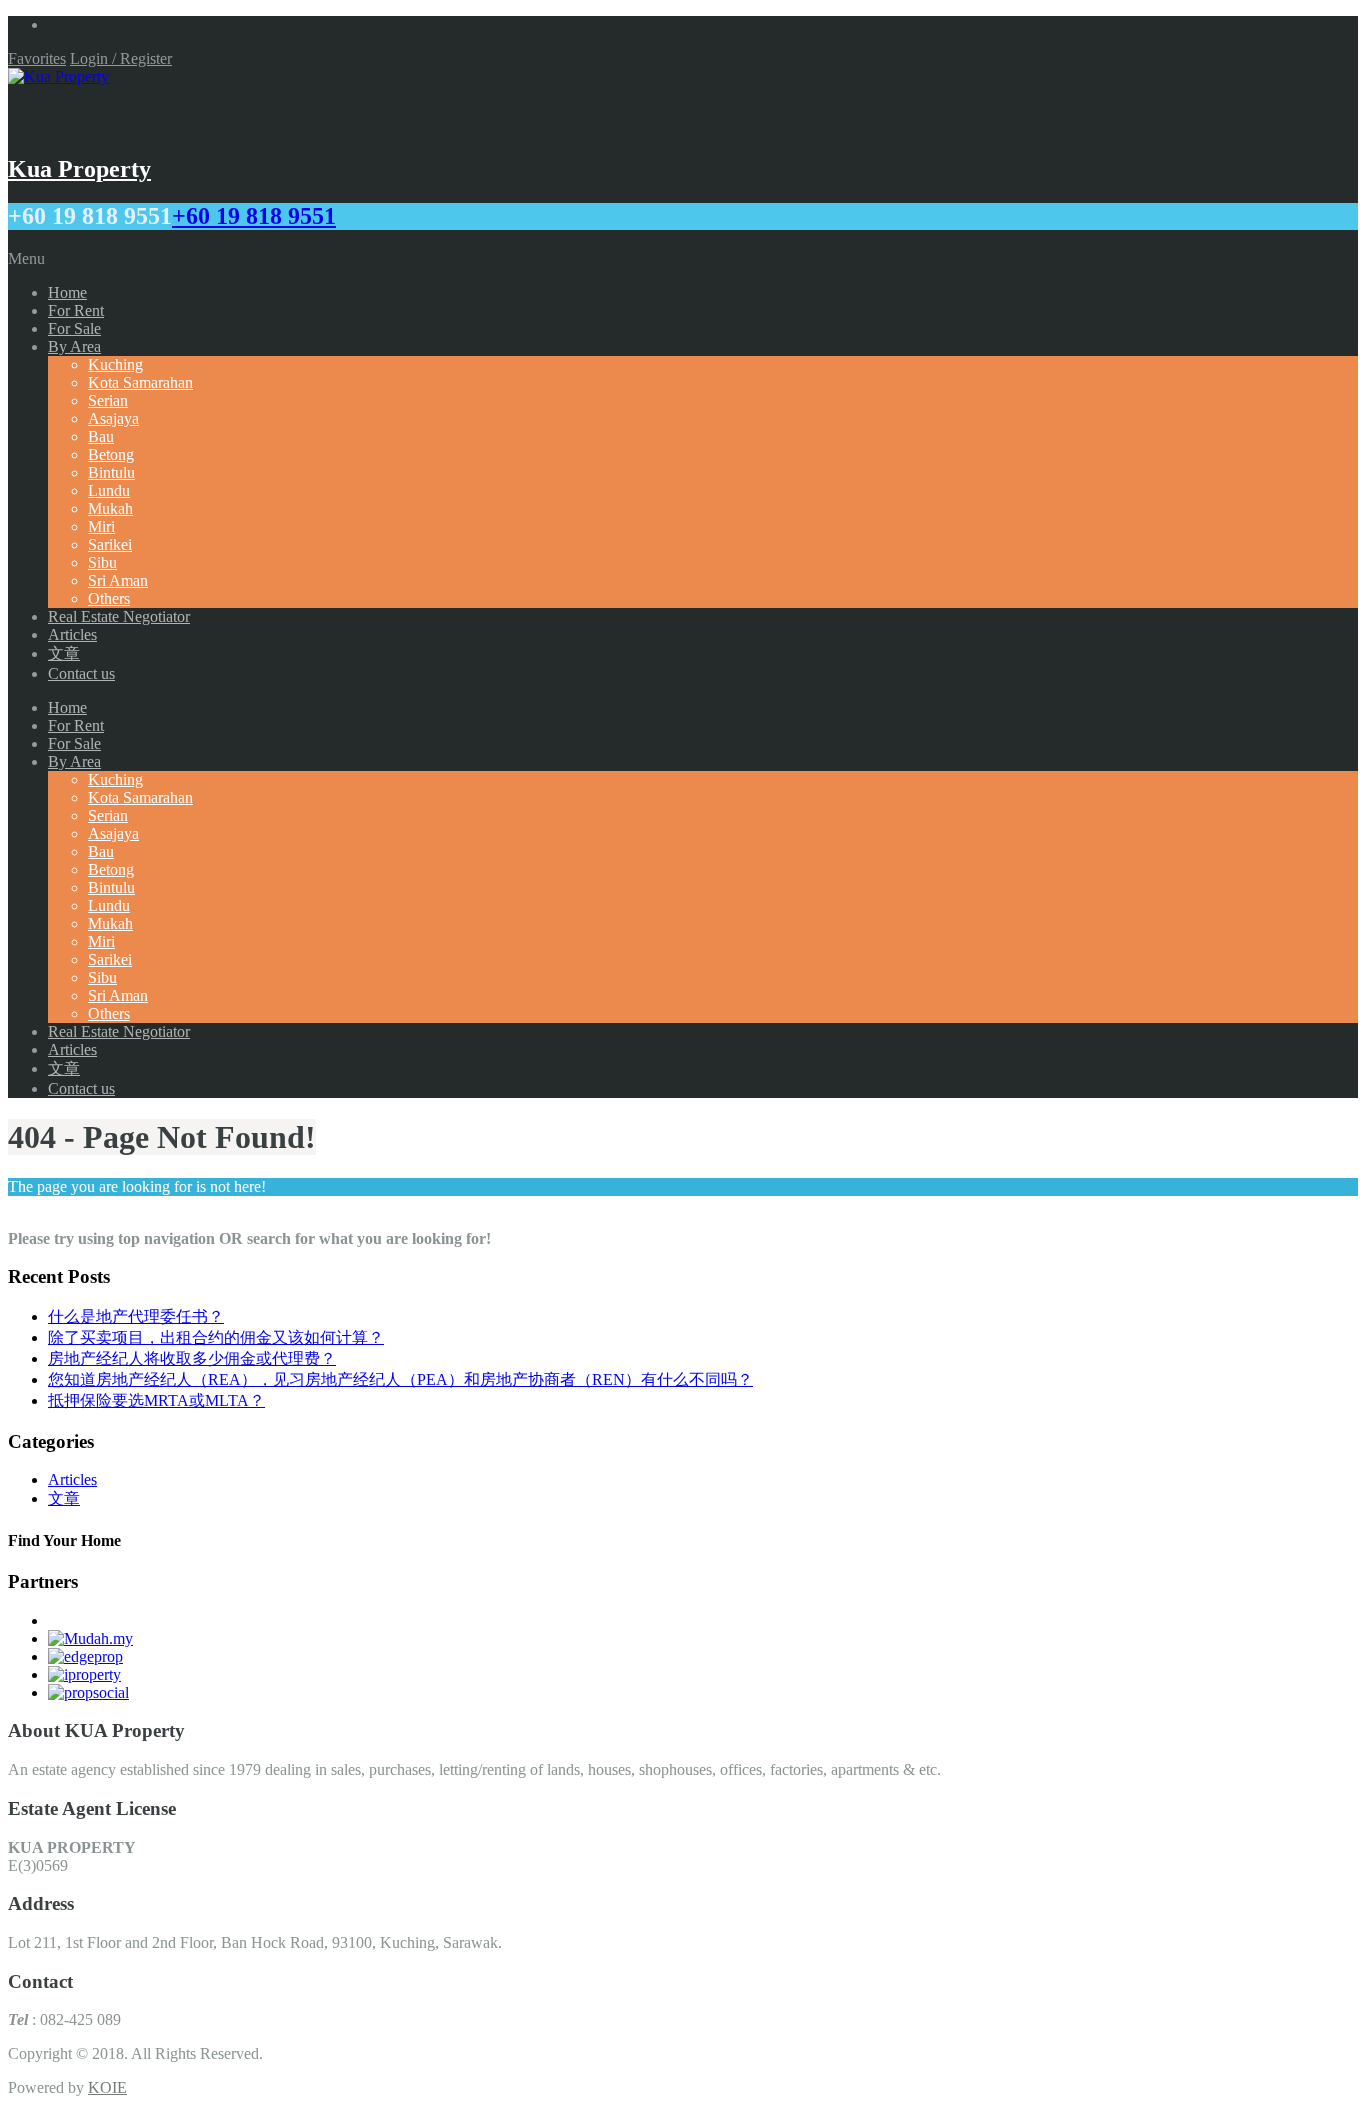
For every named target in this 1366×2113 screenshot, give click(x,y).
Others (109, 598)
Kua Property (79, 169)
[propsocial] (88, 1692)
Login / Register (121, 58)
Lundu (109, 490)
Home (67, 292)
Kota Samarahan (140, 382)
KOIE (107, 2087)
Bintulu (111, 472)
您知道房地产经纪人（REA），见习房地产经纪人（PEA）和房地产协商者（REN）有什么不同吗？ (400, 1379)
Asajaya (113, 418)
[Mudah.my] (90, 1638)
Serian (108, 400)
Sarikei (110, 544)
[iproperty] (84, 1674)
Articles (72, 634)
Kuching (115, 364)
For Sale (74, 328)
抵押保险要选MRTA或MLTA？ (156, 1400)
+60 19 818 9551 (254, 216)
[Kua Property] (58, 76)
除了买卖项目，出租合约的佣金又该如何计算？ (216, 1337)
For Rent (76, 310)
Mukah (110, 508)
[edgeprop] (85, 1656)
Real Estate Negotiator (119, 616)
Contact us (81, 673)
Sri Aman (118, 580)
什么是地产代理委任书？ (136, 1316)
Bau (101, 436)
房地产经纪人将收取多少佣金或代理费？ (192, 1358)
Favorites (37, 58)
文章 (64, 653)
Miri (101, 526)
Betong (111, 454)
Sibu (102, 562)
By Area (74, 346)
